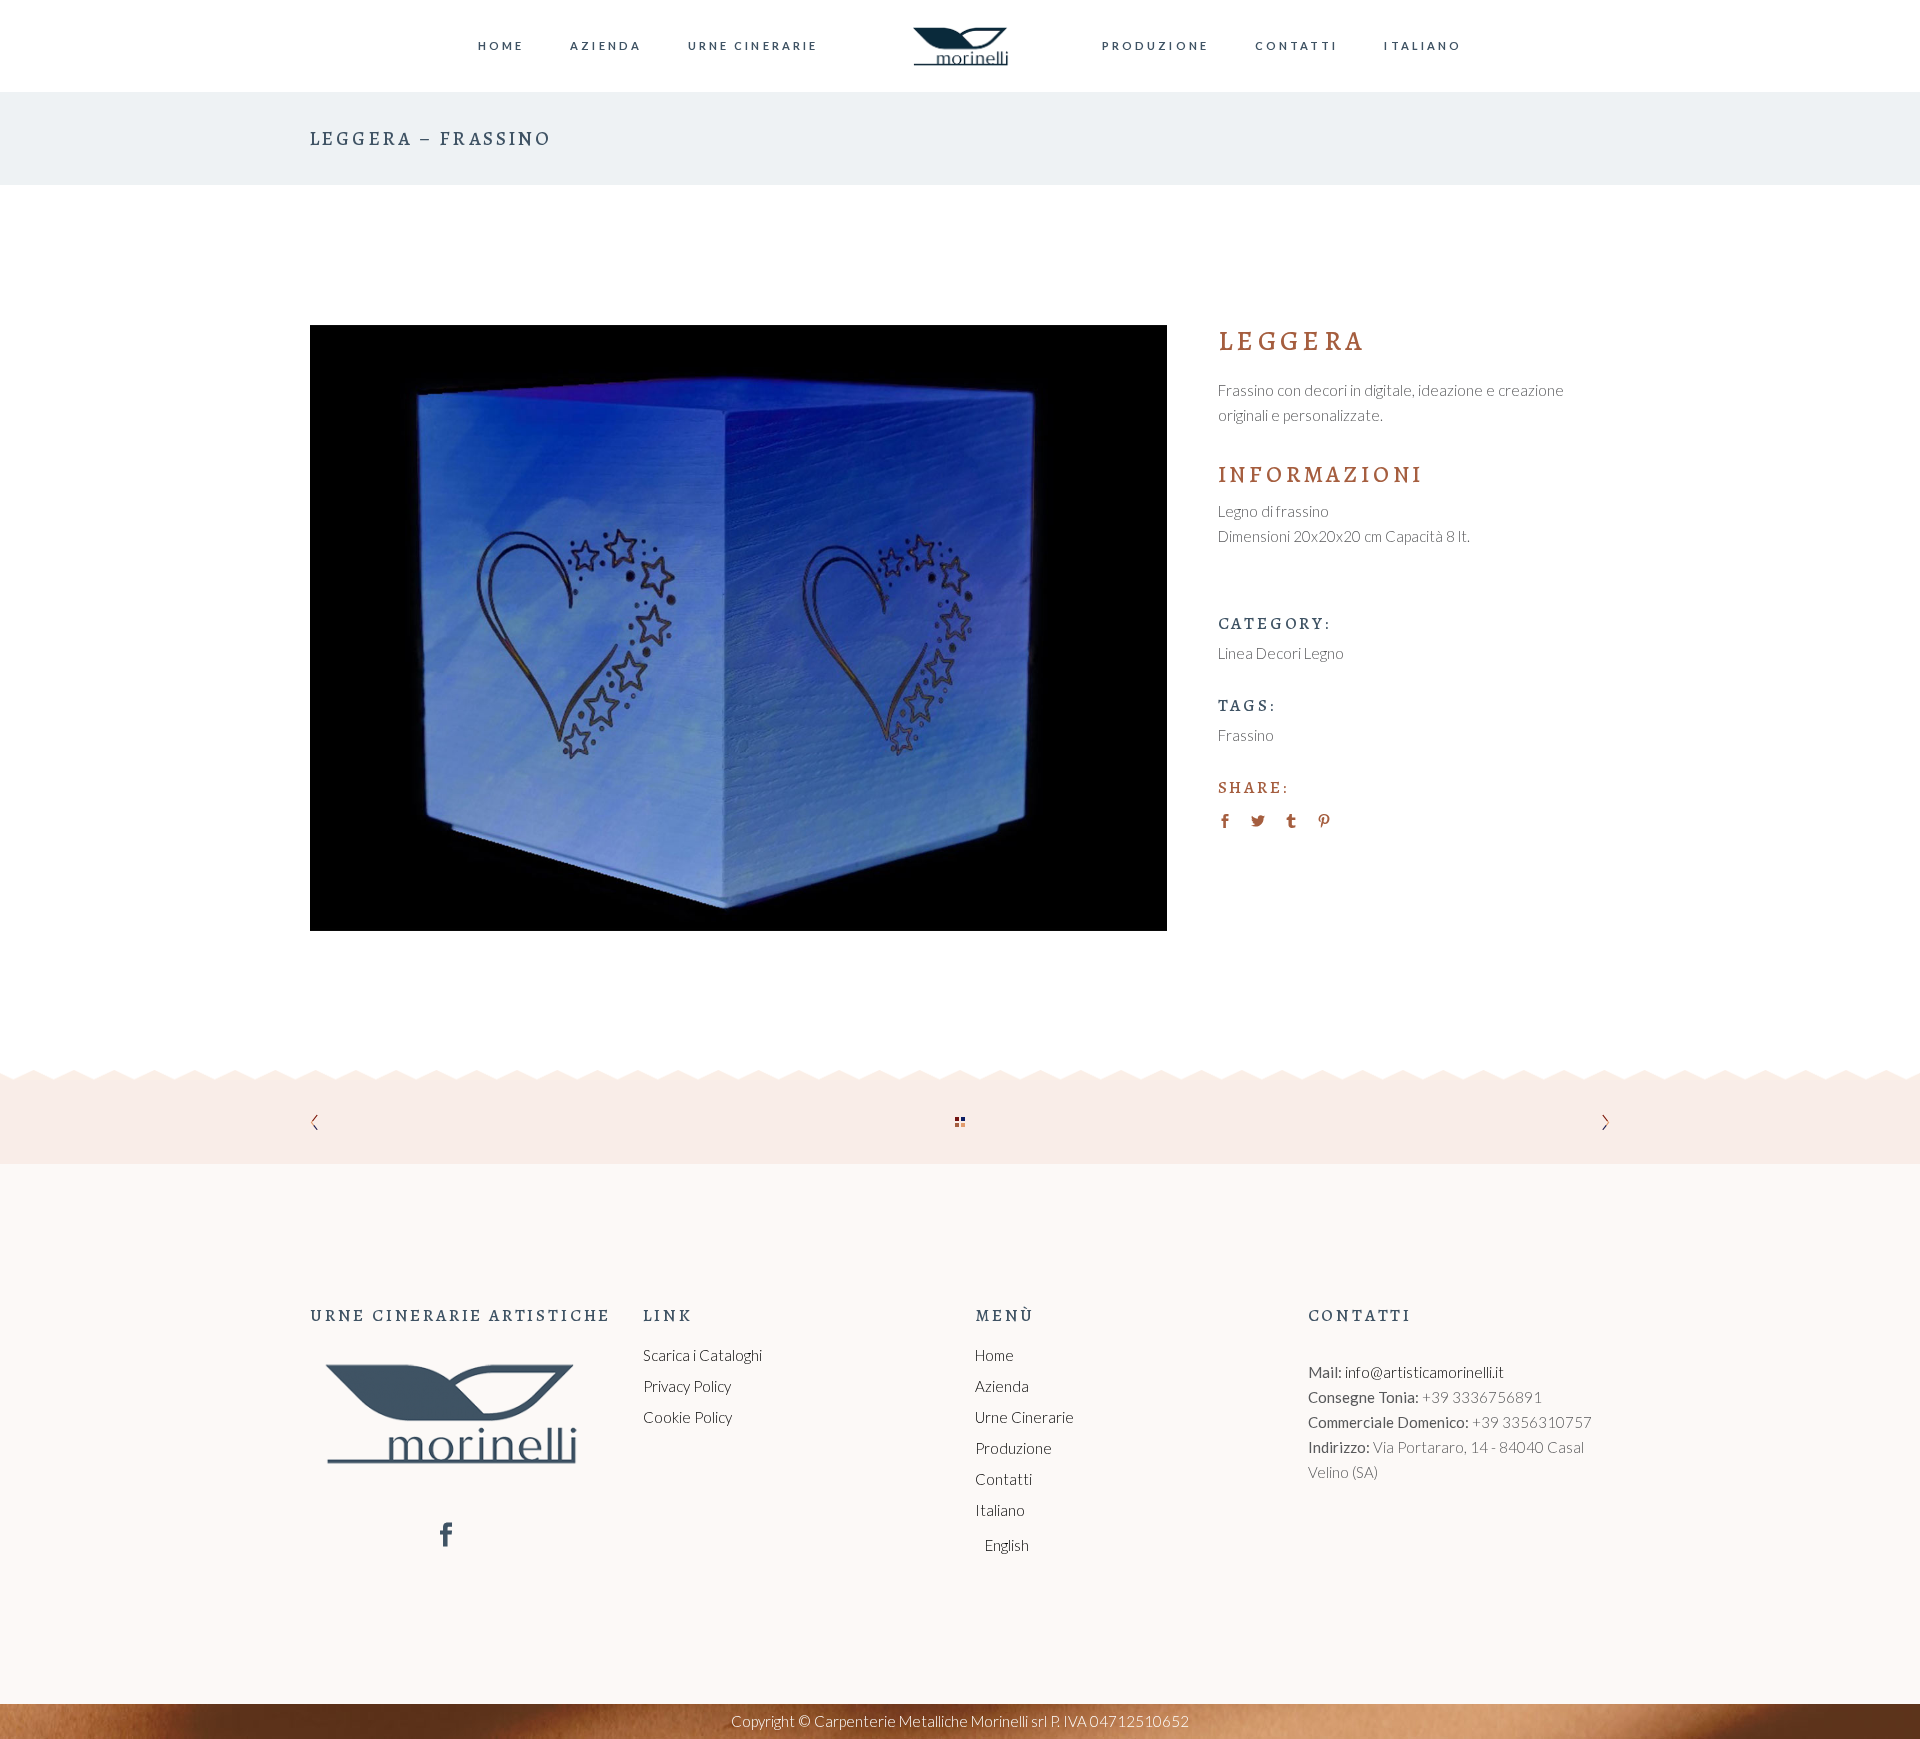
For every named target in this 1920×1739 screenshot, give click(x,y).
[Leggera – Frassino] (738, 628)
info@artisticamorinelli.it (1424, 1372)
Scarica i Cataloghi (702, 1355)
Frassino (1246, 735)
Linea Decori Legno (1281, 653)
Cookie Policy (687, 1417)
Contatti (1003, 1479)
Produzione (1013, 1448)
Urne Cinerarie (1024, 1417)
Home (994, 1355)
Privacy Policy (687, 1386)
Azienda (1002, 1386)
